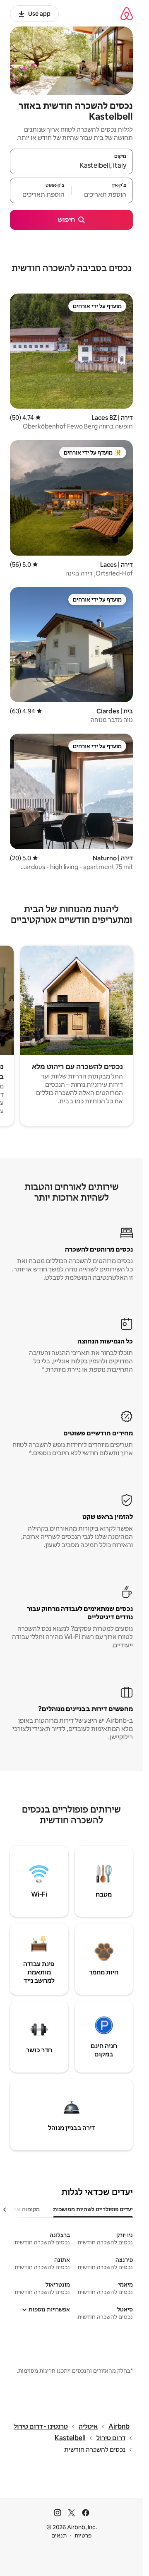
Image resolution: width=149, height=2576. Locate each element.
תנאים (59, 2535)
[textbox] (102, 194)
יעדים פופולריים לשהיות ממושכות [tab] (93, 2209)
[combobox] (71, 165)
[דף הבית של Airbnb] (127, 13)
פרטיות (83, 2535)
